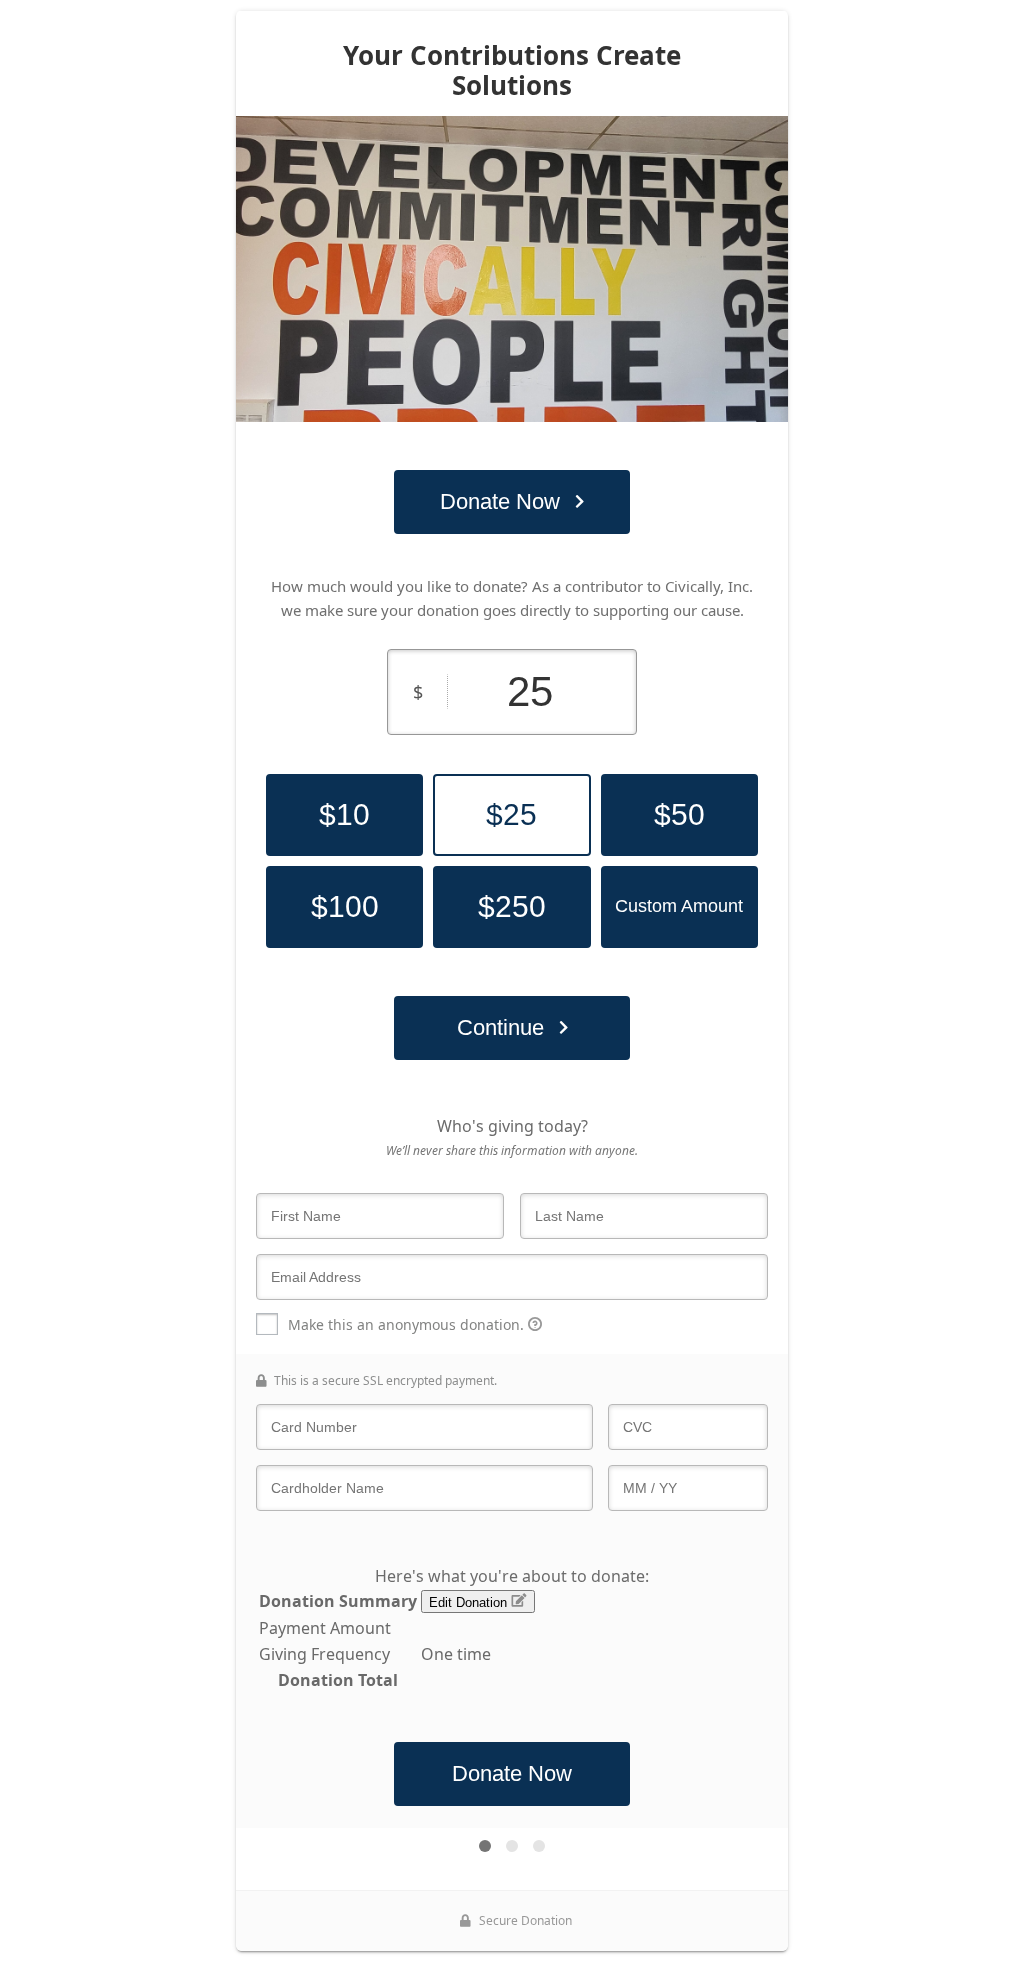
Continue (500, 1027)
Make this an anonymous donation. (408, 1324)
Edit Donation (470, 1602)
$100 (345, 906)
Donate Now (500, 501)
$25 (511, 814)
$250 (512, 906)
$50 (679, 814)
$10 (344, 814)
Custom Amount (679, 906)
